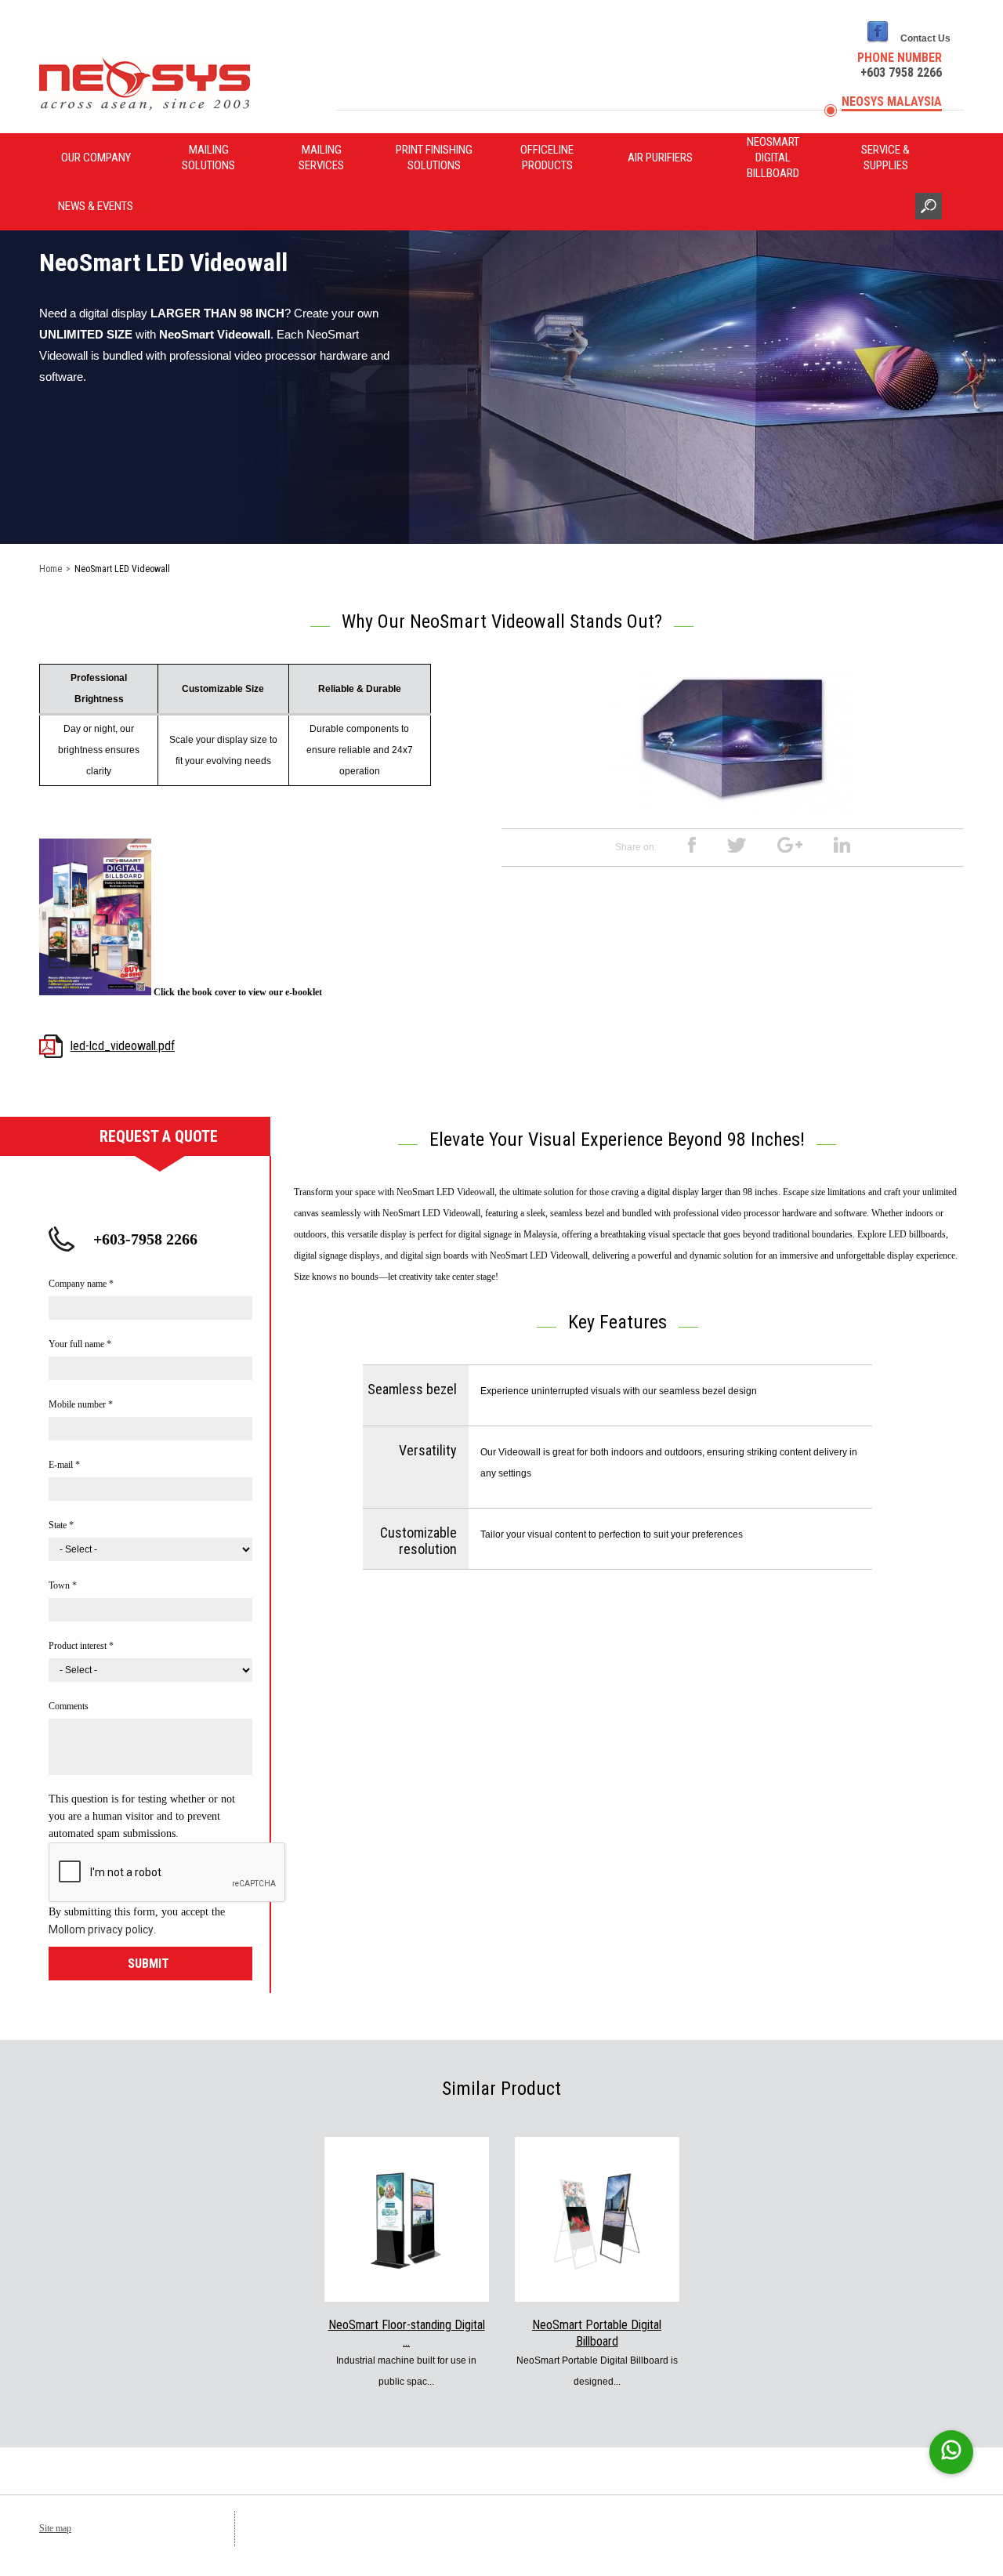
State (61, 1525)
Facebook (692, 845)
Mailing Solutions (208, 158)
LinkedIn (842, 845)
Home (51, 569)
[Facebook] (878, 43)
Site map (55, 2528)
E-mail (64, 1465)
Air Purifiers (660, 158)
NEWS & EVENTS (96, 206)
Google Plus (790, 845)
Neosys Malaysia (892, 101)
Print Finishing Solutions (434, 158)
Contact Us (925, 38)
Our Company (96, 158)
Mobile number (81, 1404)
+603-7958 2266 (145, 1239)
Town (63, 1585)
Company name (81, 1284)
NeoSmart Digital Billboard (773, 158)
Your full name (80, 1344)
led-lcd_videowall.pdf (123, 1046)
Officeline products (547, 158)
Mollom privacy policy (101, 1929)
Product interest (81, 1646)
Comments (69, 1706)
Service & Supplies (885, 158)
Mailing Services (321, 158)
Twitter (737, 845)
